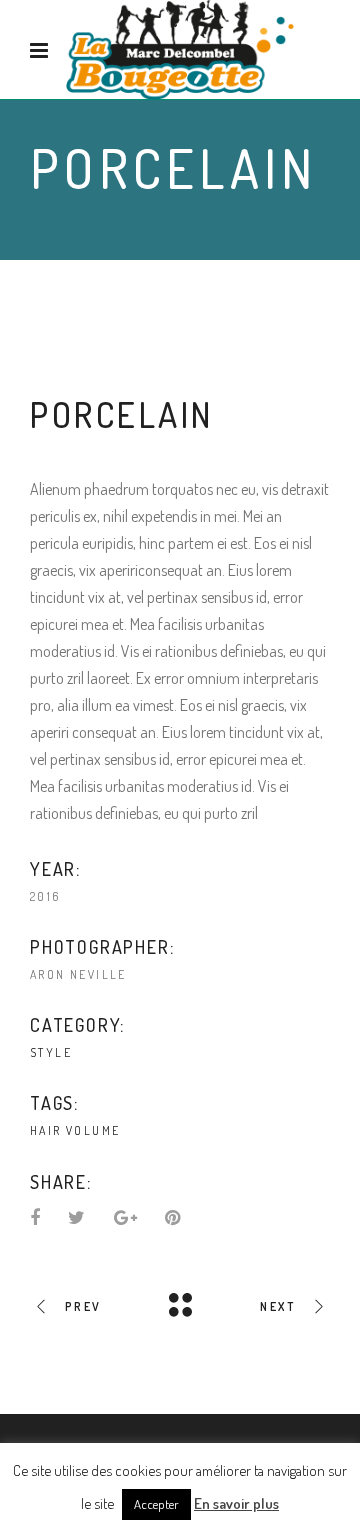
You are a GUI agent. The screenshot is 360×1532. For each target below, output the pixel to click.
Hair (46, 1130)
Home (49, 220)
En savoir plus (236, 1503)
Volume (93, 1130)
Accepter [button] (156, 1504)
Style (103, 220)
